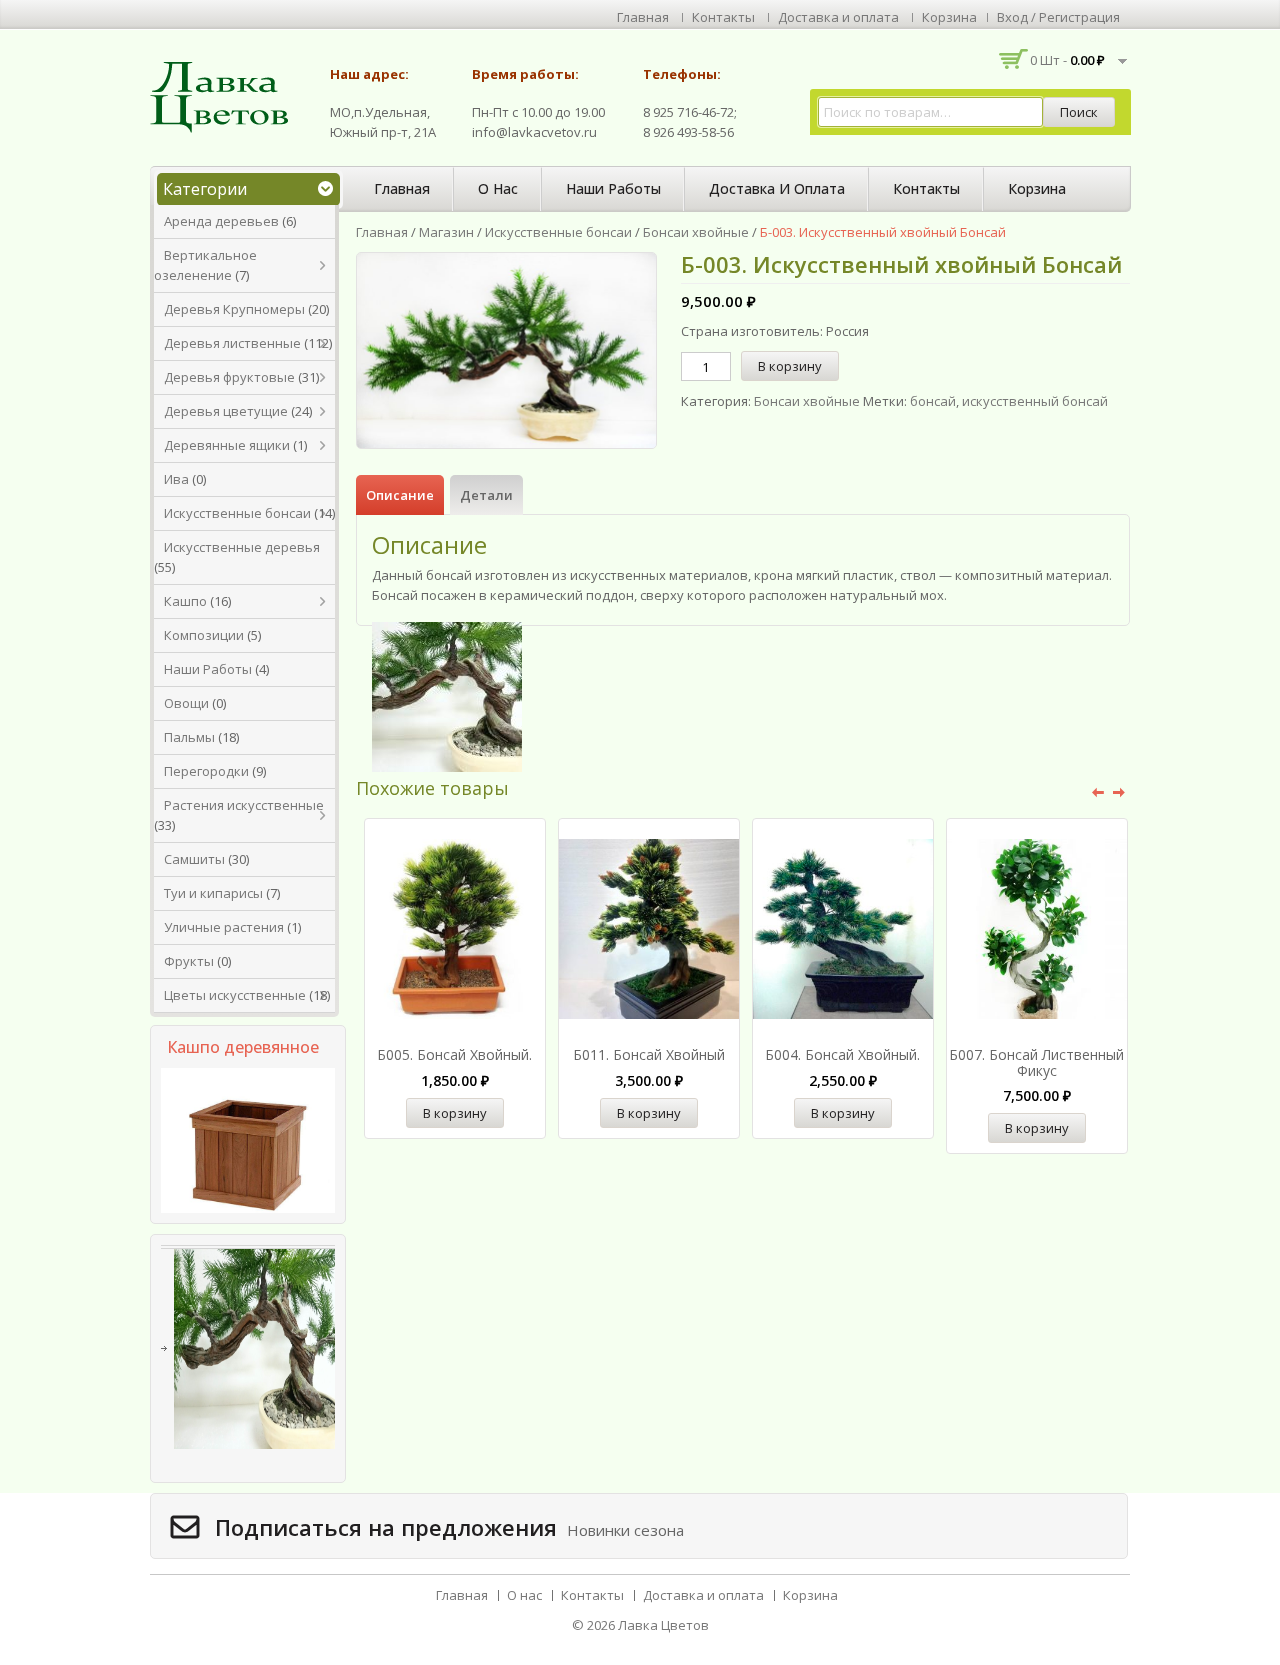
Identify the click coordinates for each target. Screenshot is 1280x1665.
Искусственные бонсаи (237, 513)
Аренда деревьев (221, 221)
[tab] (400, 495)
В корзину (790, 366)
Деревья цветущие (226, 411)
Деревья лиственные (232, 343)
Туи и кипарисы (213, 893)
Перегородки (206, 771)
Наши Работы (208, 669)
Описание (400, 495)
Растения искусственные (244, 805)
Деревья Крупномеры (234, 309)
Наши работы (613, 188)
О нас (498, 188)
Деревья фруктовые (229, 377)
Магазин (446, 232)
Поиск (1079, 112)
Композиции (204, 635)
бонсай (933, 401)
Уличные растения (224, 927)
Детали (486, 495)
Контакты (723, 17)
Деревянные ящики (227, 445)
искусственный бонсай (1035, 401)
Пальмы (189, 737)
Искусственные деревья (242, 547)
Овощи (186, 703)
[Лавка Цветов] (225, 96)
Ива (176, 479)
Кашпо (185, 601)
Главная (643, 17)
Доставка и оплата (838, 17)
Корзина (949, 17)
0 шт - (1067, 60)
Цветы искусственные (235, 995)
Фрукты (189, 961)
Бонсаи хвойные (696, 232)
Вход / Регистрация (1058, 17)
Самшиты (194, 859)
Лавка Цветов (663, 1625)
